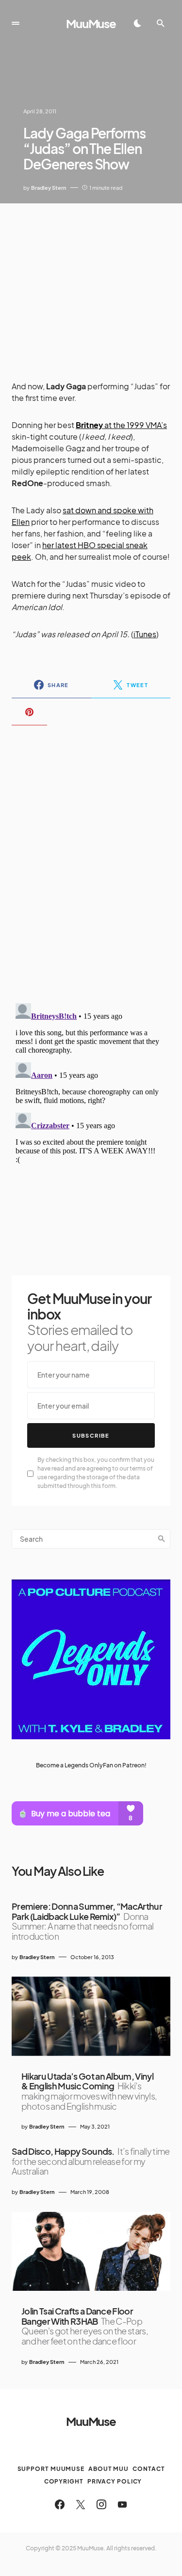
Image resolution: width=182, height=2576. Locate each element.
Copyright (64, 2481)
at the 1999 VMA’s (121, 425)
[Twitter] (81, 2504)
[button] (16, 23)
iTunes (145, 634)
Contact (149, 2469)
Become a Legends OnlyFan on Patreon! (91, 1765)
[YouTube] (122, 2504)
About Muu (108, 2469)
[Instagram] (101, 2504)
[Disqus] (91, 858)
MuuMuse (91, 23)
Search (162, 1539)
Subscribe (91, 1435)
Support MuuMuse (51, 2469)
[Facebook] (60, 2504)
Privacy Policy (115, 2481)
